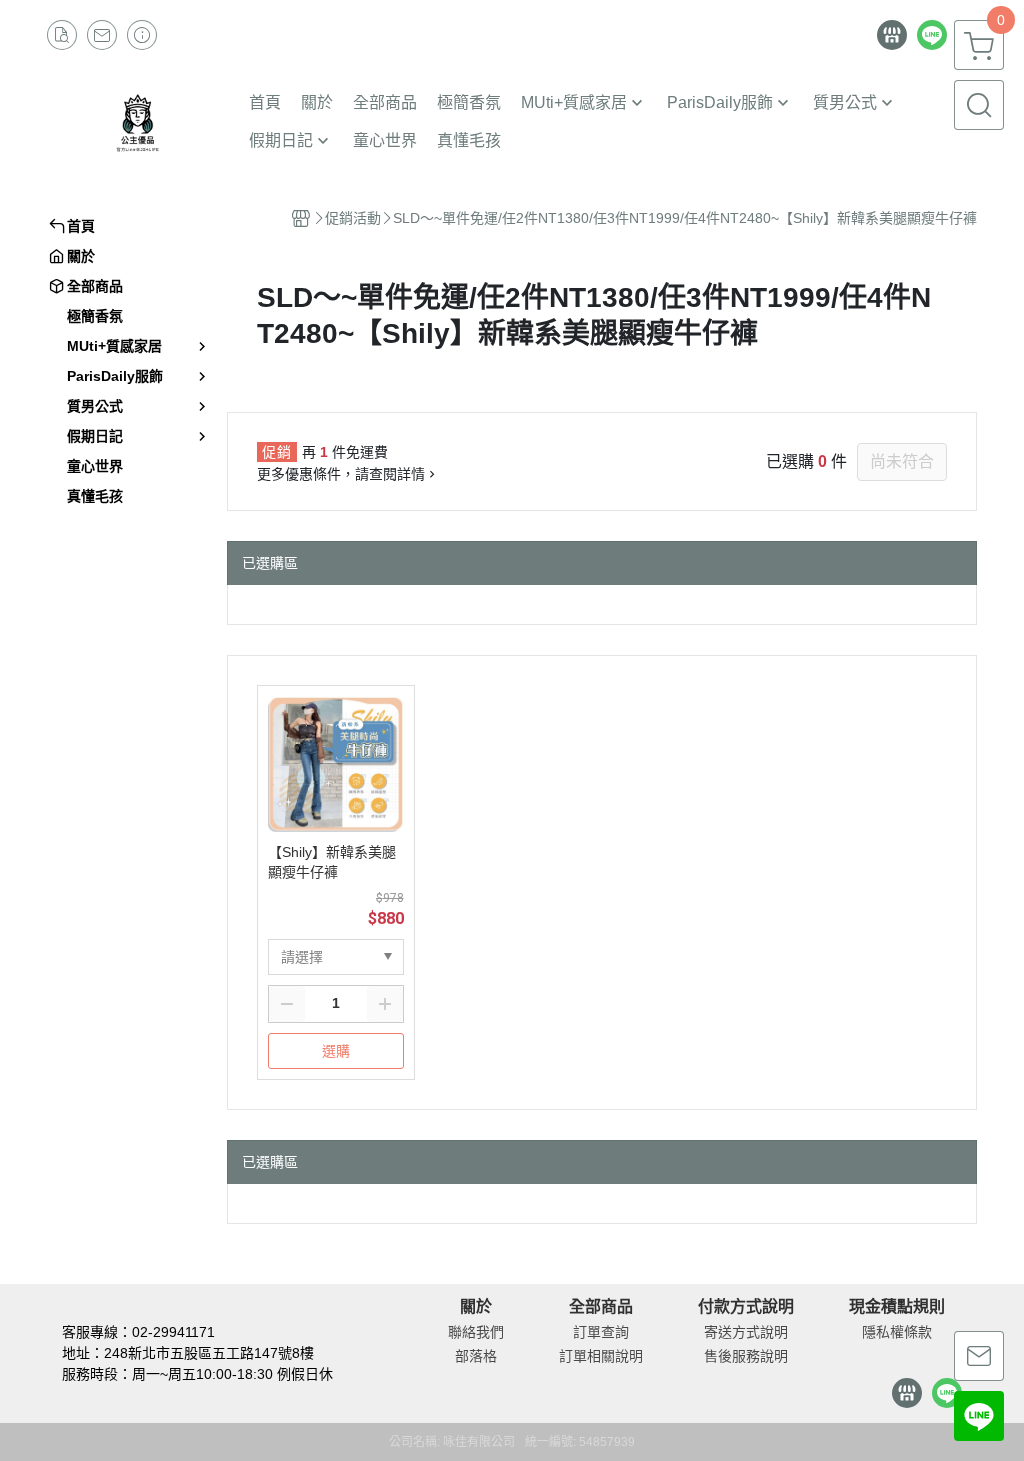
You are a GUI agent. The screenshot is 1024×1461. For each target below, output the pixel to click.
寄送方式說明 (746, 1332)
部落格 (476, 1356)
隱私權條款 (897, 1332)
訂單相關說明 (601, 1356)
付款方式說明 (746, 1307)
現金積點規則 (897, 1307)
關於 (476, 1307)
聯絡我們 (476, 1332)
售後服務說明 (746, 1356)
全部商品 (601, 1307)
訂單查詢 (601, 1332)
